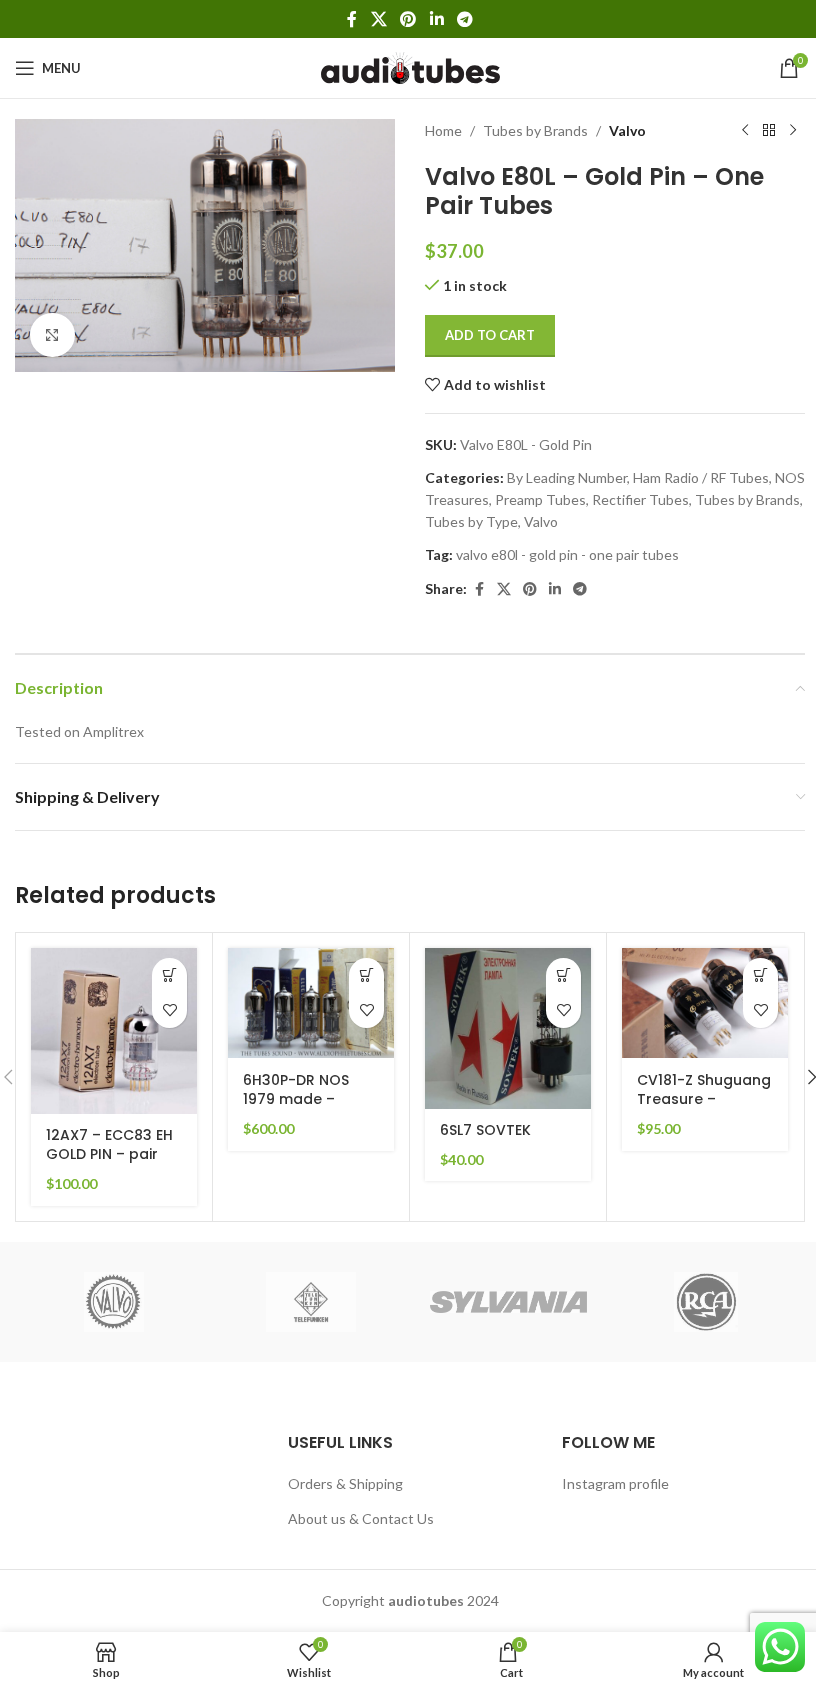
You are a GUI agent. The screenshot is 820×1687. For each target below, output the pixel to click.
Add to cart (490, 335)
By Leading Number (567, 477)
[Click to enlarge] (52, 335)
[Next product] (793, 131)
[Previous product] (745, 131)
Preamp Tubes (540, 499)
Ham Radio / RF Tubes (701, 477)
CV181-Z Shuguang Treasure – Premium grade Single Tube (704, 1109)
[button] (169, 975)
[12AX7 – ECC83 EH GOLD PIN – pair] (114, 1031)
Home (443, 130)
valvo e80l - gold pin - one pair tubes (567, 554)
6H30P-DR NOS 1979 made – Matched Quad (298, 1099)
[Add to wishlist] (169, 1010)
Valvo (627, 130)
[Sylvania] (508, 1302)
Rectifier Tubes (640, 499)
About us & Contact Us (361, 1518)
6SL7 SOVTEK (485, 1130)
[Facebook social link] (352, 19)
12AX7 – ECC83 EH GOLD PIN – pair (109, 1145)
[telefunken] (311, 1302)
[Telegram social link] (464, 19)
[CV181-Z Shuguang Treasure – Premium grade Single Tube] (705, 1003)
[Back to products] (769, 131)
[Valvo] (113, 1302)
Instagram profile (615, 1483)
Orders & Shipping (345, 1483)
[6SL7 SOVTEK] (508, 1028)
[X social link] (378, 19)
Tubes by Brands (535, 130)
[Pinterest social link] (408, 19)
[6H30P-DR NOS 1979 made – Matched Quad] (311, 1003)
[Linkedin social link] (436, 19)
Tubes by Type (471, 521)
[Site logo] (410, 66)
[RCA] (705, 1302)
